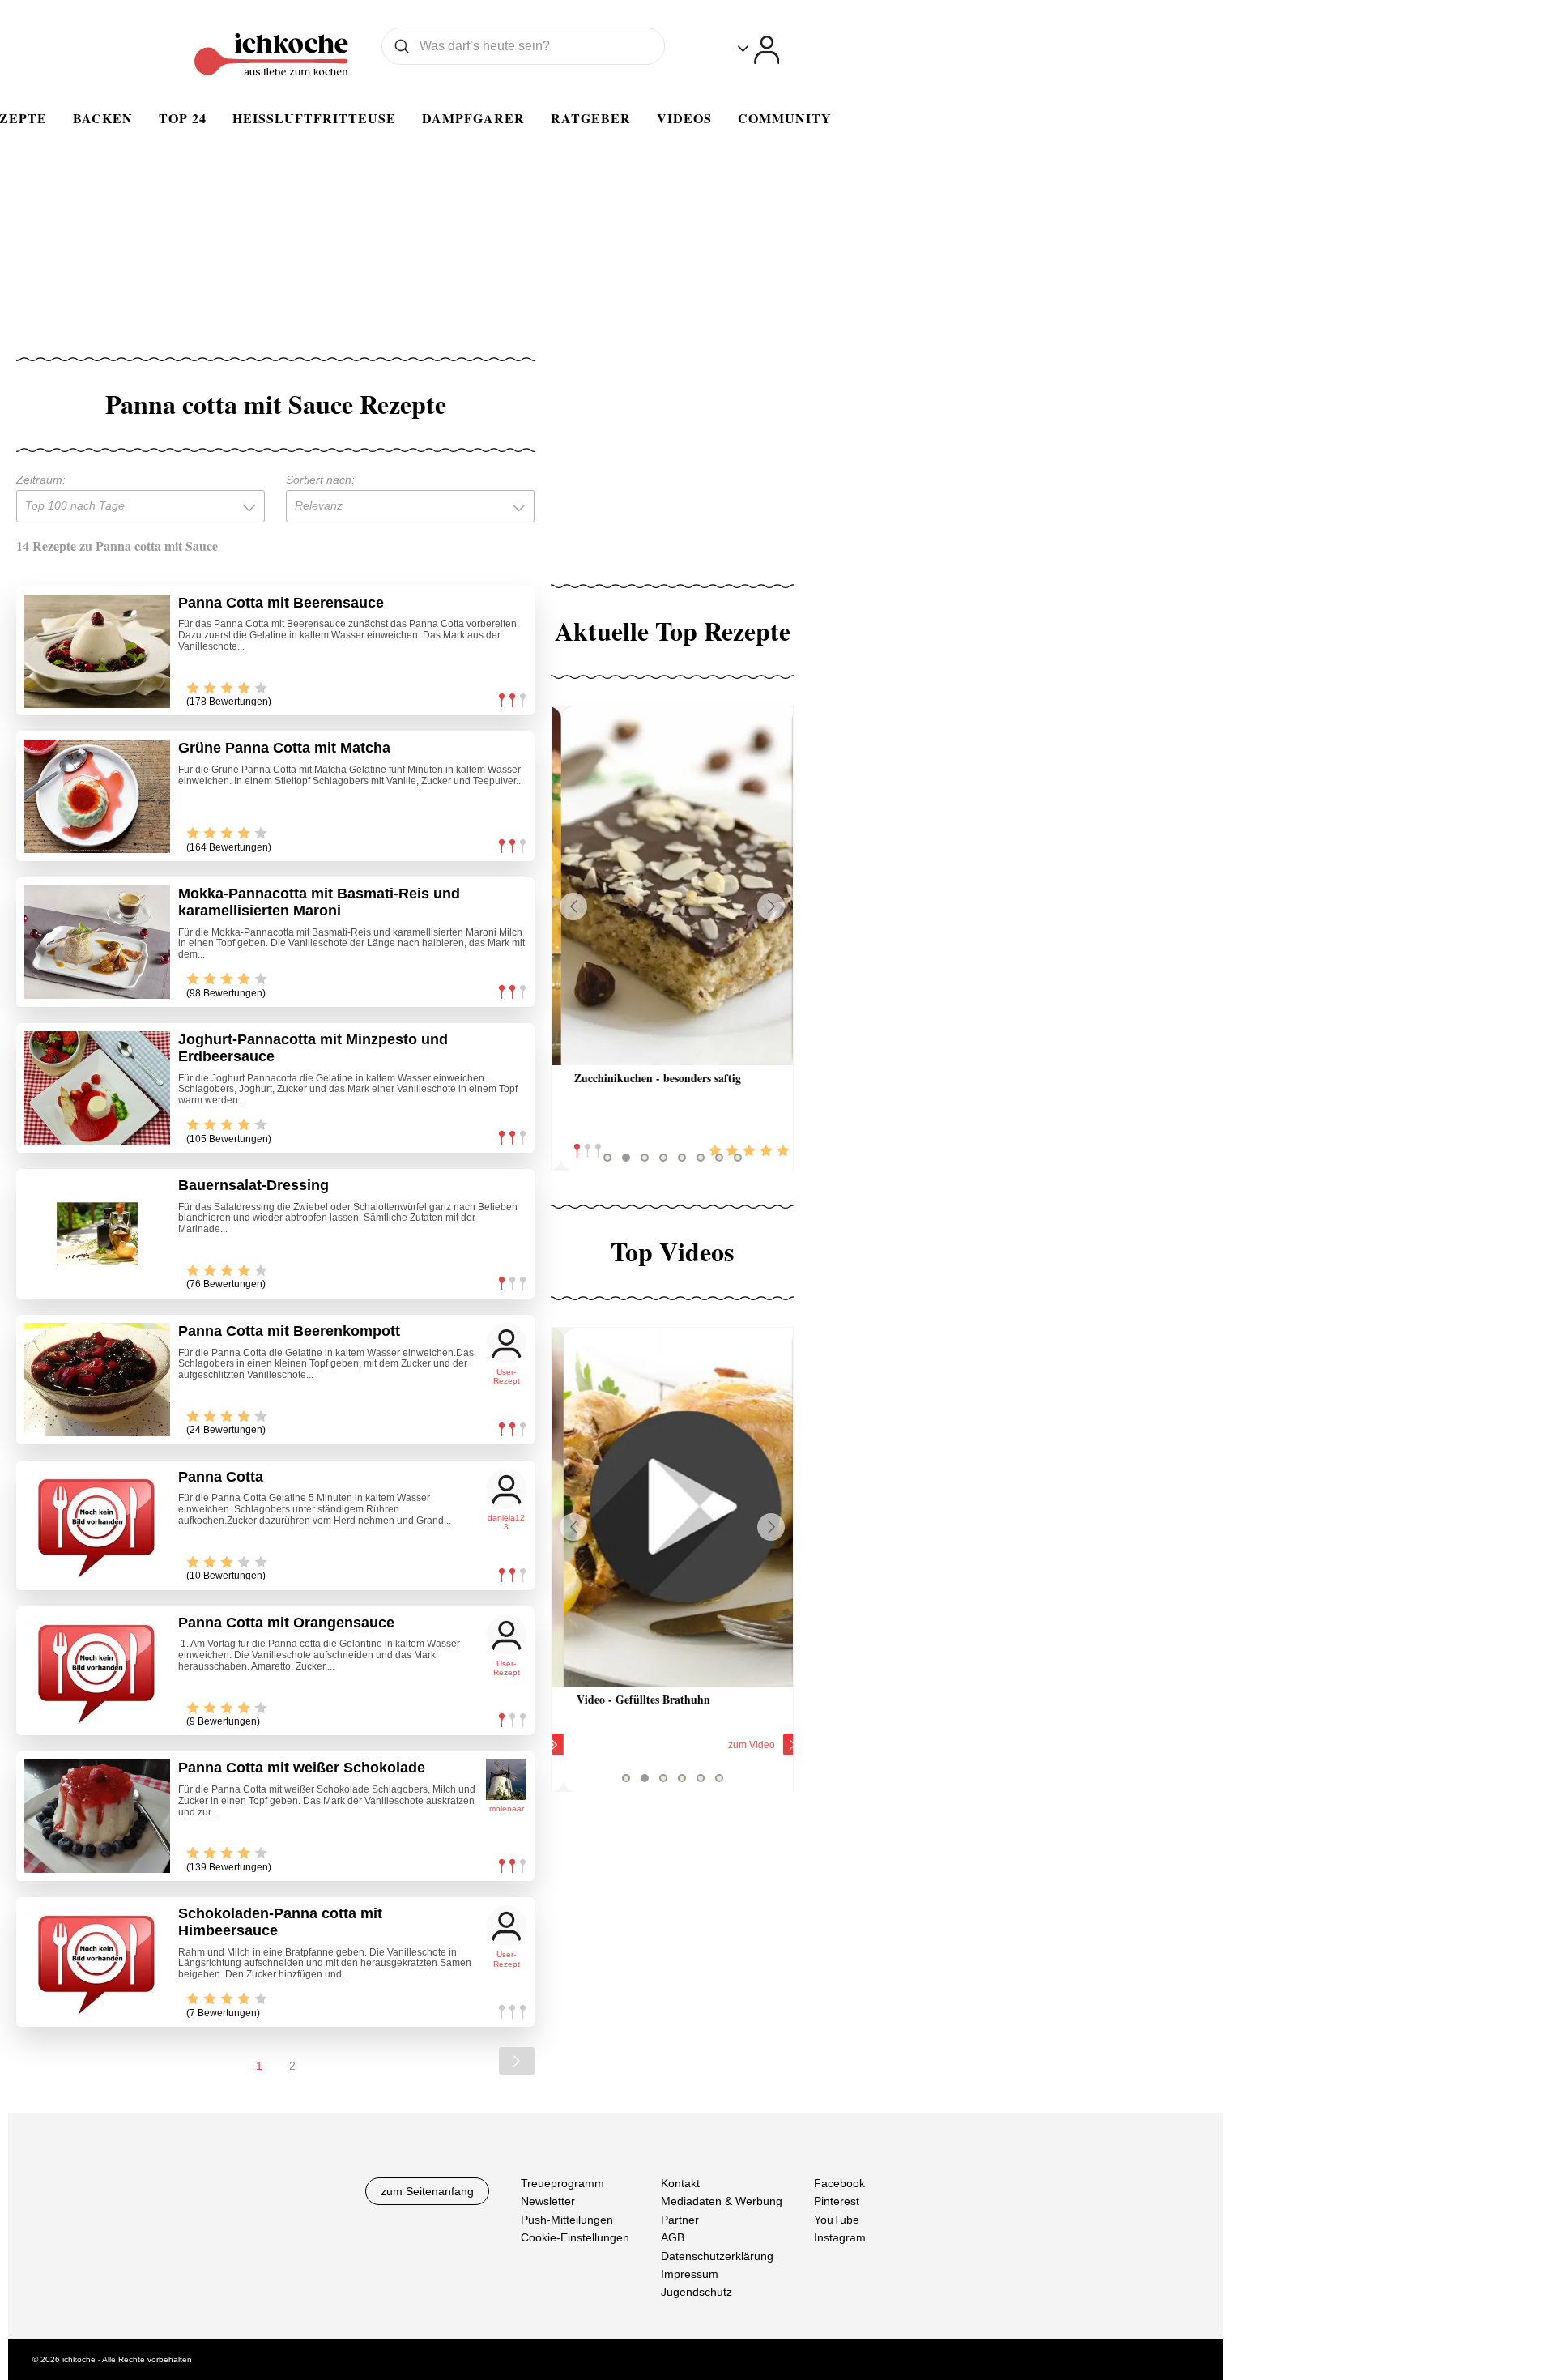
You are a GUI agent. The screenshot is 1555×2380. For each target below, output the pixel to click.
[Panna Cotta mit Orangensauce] (97, 1671)
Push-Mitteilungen (567, 2220)
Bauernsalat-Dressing (253, 1185)
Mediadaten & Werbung (722, 2202)
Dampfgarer (473, 118)
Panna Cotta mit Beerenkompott (289, 1331)
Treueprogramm (562, 2183)
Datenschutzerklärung (717, 2256)
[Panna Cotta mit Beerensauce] (97, 651)
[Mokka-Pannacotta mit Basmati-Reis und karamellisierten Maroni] (97, 942)
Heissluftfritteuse (314, 118)
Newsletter (548, 2202)
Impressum (690, 2274)
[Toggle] (758, 50)
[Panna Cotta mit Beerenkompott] (97, 1380)
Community (785, 118)
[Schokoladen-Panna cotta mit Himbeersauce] (97, 1962)
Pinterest (837, 2202)
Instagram (840, 2237)
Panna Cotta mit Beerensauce (281, 603)
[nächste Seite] (517, 2061)
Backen (103, 118)
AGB (673, 2237)
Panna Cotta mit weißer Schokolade (302, 1768)
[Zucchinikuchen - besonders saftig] (672, 886)
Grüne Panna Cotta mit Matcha (284, 748)
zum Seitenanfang (427, 2191)
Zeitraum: (41, 480)
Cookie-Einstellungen (575, 2237)
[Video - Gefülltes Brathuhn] (672, 1507)
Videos (684, 118)
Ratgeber (591, 118)
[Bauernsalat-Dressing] (97, 1234)
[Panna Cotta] (97, 1525)
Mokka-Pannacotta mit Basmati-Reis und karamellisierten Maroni (319, 902)
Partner (680, 2220)
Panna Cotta (221, 1477)
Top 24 (183, 118)
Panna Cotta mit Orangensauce (286, 1623)
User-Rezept (507, 1377)
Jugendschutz (697, 2293)
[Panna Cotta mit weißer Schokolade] (97, 1816)
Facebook (839, 2183)
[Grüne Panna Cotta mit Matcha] (97, 796)
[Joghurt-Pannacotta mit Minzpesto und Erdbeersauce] (97, 1088)
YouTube (837, 2220)
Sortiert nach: (320, 480)
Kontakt (680, 2183)
